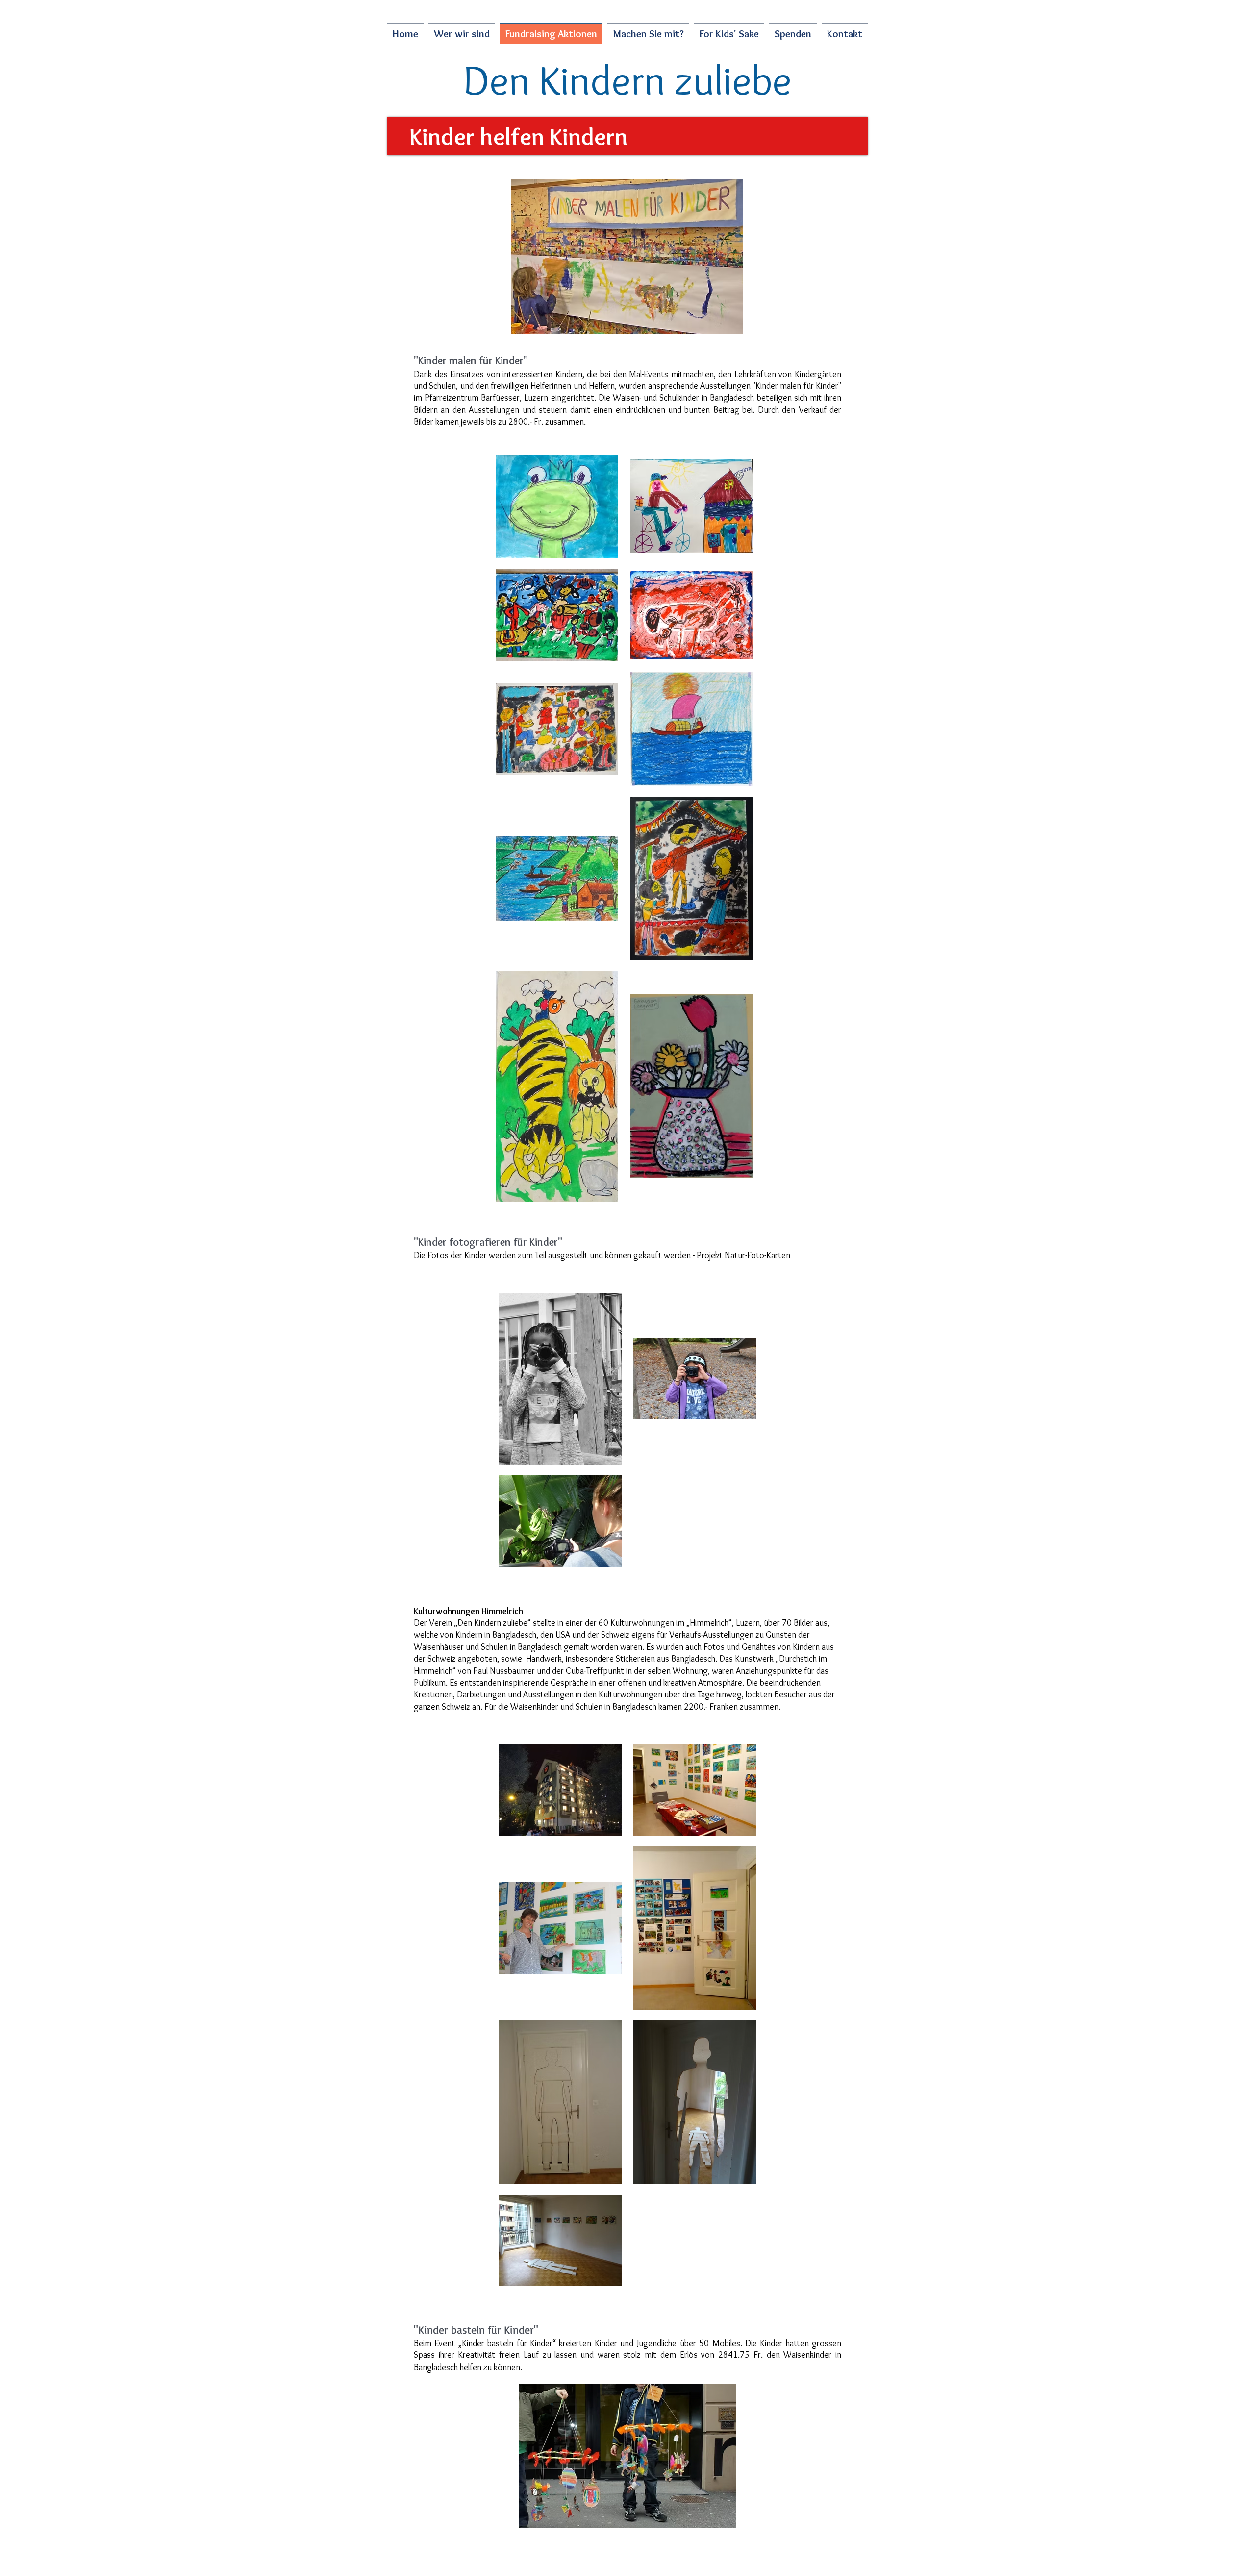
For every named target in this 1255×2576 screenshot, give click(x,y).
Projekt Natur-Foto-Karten (743, 1255)
